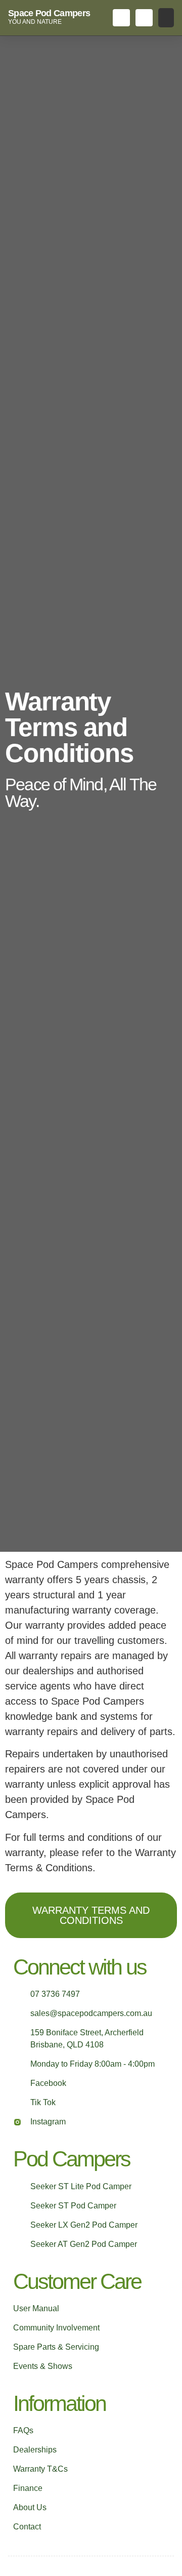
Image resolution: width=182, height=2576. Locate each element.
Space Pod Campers (49, 13)
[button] (166, 18)
